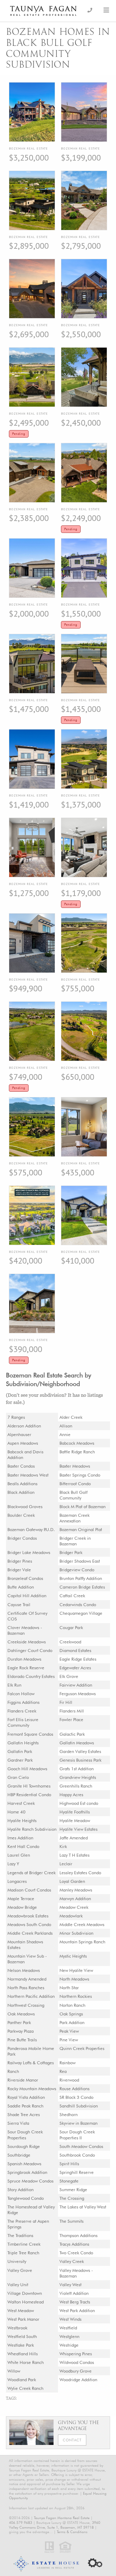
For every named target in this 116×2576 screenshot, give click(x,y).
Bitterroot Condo (75, 1484)
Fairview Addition (76, 1685)
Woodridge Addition (78, 2380)
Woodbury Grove (76, 2371)
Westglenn (69, 2336)
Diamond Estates (75, 1650)
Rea (63, 2071)
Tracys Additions (74, 2244)
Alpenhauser (19, 1434)
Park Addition (72, 2022)
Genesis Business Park (80, 1760)
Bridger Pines (20, 1561)
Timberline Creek (24, 2244)
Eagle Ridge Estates (78, 1659)
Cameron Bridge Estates (82, 1587)
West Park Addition (77, 2310)
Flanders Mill (72, 1711)
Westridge (69, 2345)
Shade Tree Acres (24, 2114)
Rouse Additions (75, 2089)
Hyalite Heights (22, 1820)
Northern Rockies (76, 1996)
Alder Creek (71, 1417)
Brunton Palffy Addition (81, 1578)
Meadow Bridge (22, 1907)
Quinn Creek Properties (82, 2048)
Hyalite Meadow (75, 1820)
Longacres (17, 1881)
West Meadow (21, 2310)
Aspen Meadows (23, 1443)
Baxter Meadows (75, 1466)
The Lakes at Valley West (83, 2207)
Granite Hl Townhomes (29, 1786)
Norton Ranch (72, 2005)
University (17, 2261)
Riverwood (69, 2080)
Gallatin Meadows (77, 1743)
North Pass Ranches (26, 1988)
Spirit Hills (69, 2164)
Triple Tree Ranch (23, 2253)
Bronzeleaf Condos (25, 1578)
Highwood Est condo (79, 1803)
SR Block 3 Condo (76, 2097)
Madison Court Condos (29, 1890)
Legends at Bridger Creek (32, 1873)
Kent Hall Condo (23, 1846)
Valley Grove (20, 2270)
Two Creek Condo (76, 2253)
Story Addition (21, 2190)
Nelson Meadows (24, 1970)
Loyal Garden (72, 1881)
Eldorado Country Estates (31, 1676)
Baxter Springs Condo (80, 1475)
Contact (72, 2440)
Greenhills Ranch (76, 1786)
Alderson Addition (24, 1426)
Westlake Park (21, 2345)
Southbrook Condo (77, 2155)
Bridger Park (71, 1552)
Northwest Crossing (26, 2005)
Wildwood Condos (77, 2362)
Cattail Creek (72, 1596)
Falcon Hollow (21, 1694)
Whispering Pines (76, 2354)
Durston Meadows (24, 1659)
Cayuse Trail (19, 1604)
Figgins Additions (23, 1702)
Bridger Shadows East (80, 1561)
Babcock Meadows (77, 1443)
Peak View (69, 2031)
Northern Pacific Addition (31, 1996)
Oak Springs (71, 2014)
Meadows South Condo (29, 1924)
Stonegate (69, 2181)
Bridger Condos (22, 1538)
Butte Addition (21, 1587)
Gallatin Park (20, 1751)
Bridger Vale (19, 1570)
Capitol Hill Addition (27, 1596)
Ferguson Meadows (78, 1694)
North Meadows (74, 1979)
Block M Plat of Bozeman (83, 1506)
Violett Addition (74, 2293)
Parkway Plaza (21, 2031)
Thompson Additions (79, 2235)
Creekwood (70, 1642)
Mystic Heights (73, 1956)
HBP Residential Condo (29, 1795)
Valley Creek (72, 2261)
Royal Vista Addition (26, 2097)
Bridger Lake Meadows (29, 1552)
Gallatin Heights (23, 1743)
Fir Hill (66, 1702)
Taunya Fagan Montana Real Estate (62, 2518)
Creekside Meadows (27, 1642)
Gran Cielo (18, 1777)
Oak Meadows (21, 2014)
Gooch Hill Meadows (27, 1769)
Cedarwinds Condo (78, 1604)
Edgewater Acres (75, 1668)
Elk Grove (69, 1676)
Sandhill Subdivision (79, 2106)
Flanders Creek (22, 1711)
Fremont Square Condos (30, 1734)
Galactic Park (72, 1734)
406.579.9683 (21, 2523)
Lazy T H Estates (75, 1855)
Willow (14, 2371)
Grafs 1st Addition (77, 1769)
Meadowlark (71, 1916)
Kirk (63, 1846)
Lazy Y (13, 1864)
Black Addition (21, 1492)
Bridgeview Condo (77, 1570)
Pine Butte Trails (22, 2040)
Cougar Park (71, 1627)
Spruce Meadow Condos (30, 2181)
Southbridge (19, 2155)
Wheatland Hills (23, 2354)
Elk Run (14, 1685)
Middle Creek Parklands (30, 1933)
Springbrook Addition (27, 2172)
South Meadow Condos (81, 2146)
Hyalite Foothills (75, 1812)
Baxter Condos (21, 1466)
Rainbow (68, 2063)
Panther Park (19, 2022)
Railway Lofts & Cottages (31, 2063)
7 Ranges (16, 1417)
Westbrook (17, 2328)
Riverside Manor (23, 2080)
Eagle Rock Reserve (26, 1668)
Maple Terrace (21, 1898)
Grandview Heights (78, 1777)
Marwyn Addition (75, 1898)
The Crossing (72, 2198)
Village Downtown (25, 2293)
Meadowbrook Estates (28, 1916)
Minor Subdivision (76, 1933)
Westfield (68, 2328)
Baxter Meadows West (28, 1475)
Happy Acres (71, 1795)
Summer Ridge (73, 2190)
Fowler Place (71, 1719)
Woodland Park (22, 2380)
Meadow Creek (74, 1907)
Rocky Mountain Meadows (32, 2089)
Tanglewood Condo (26, 2198)
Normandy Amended (27, 1979)
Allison (66, 1426)
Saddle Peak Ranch (25, 2106)
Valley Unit (18, 2285)
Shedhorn (69, 2114)
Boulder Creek (21, 1515)
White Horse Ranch (26, 2362)
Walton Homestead (26, 2302)
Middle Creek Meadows (82, 1924)
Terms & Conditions (72, 2532)
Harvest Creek (21, 1803)
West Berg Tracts (75, 2302)
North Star (69, 1988)
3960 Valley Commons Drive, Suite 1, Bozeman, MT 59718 (55, 2525)
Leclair (66, 1864)
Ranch (13, 2071)
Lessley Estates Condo (80, 1873)
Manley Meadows (76, 1890)
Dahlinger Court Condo (30, 1650)
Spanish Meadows (24, 2164)
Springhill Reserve (77, 2172)
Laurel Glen (19, 1855)
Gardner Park (20, 1760)
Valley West (70, 2285)
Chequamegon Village (81, 1613)
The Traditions (20, 2235)
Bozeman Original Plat (81, 1529)
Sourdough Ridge (24, 2146)
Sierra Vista (18, 2123)
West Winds (70, 2319)
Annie (65, 1434)
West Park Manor (23, 2319)
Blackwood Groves (25, 1506)
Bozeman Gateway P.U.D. (31, 1529)
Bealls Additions (22, 1484)
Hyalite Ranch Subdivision (32, 1829)
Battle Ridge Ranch (77, 1452)
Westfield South (22, 2336)
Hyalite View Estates (79, 1829)
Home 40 (17, 1812)
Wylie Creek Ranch (25, 2388)
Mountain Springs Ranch (82, 1942)
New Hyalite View (76, 1970)
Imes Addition (20, 1838)
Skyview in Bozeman (79, 2123)
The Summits (72, 2221)
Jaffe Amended (74, 1838)
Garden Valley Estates (80, 1751)
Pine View (69, 2040)
